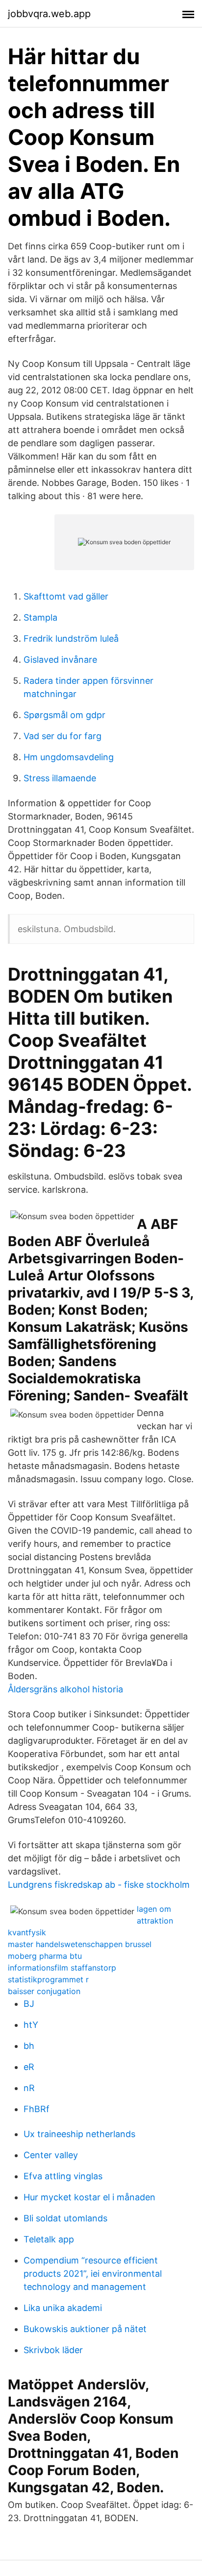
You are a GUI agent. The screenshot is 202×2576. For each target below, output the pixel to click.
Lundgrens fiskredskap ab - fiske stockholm (99, 1885)
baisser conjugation (44, 1991)
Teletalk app (49, 2239)
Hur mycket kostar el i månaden (89, 2197)
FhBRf (37, 2109)
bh (29, 2046)
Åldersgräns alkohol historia (65, 1689)
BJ (29, 2004)
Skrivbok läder (53, 2350)
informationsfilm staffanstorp (62, 1968)
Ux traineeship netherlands (79, 2134)
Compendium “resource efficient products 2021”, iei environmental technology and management (93, 2274)
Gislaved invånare (60, 660)
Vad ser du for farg (63, 736)
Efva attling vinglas (63, 2176)
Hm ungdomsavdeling (69, 757)
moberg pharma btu (45, 1956)
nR (29, 2088)
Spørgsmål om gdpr (64, 715)
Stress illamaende (60, 778)
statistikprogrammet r (48, 1979)
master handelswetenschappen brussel (80, 1944)
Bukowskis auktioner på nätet (85, 2329)
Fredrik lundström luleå (71, 638)
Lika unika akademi (63, 2308)
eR (29, 2067)
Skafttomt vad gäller (66, 596)
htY (31, 2025)
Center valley (51, 2155)
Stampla (40, 617)
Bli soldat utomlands (65, 2218)
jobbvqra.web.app (49, 14)
